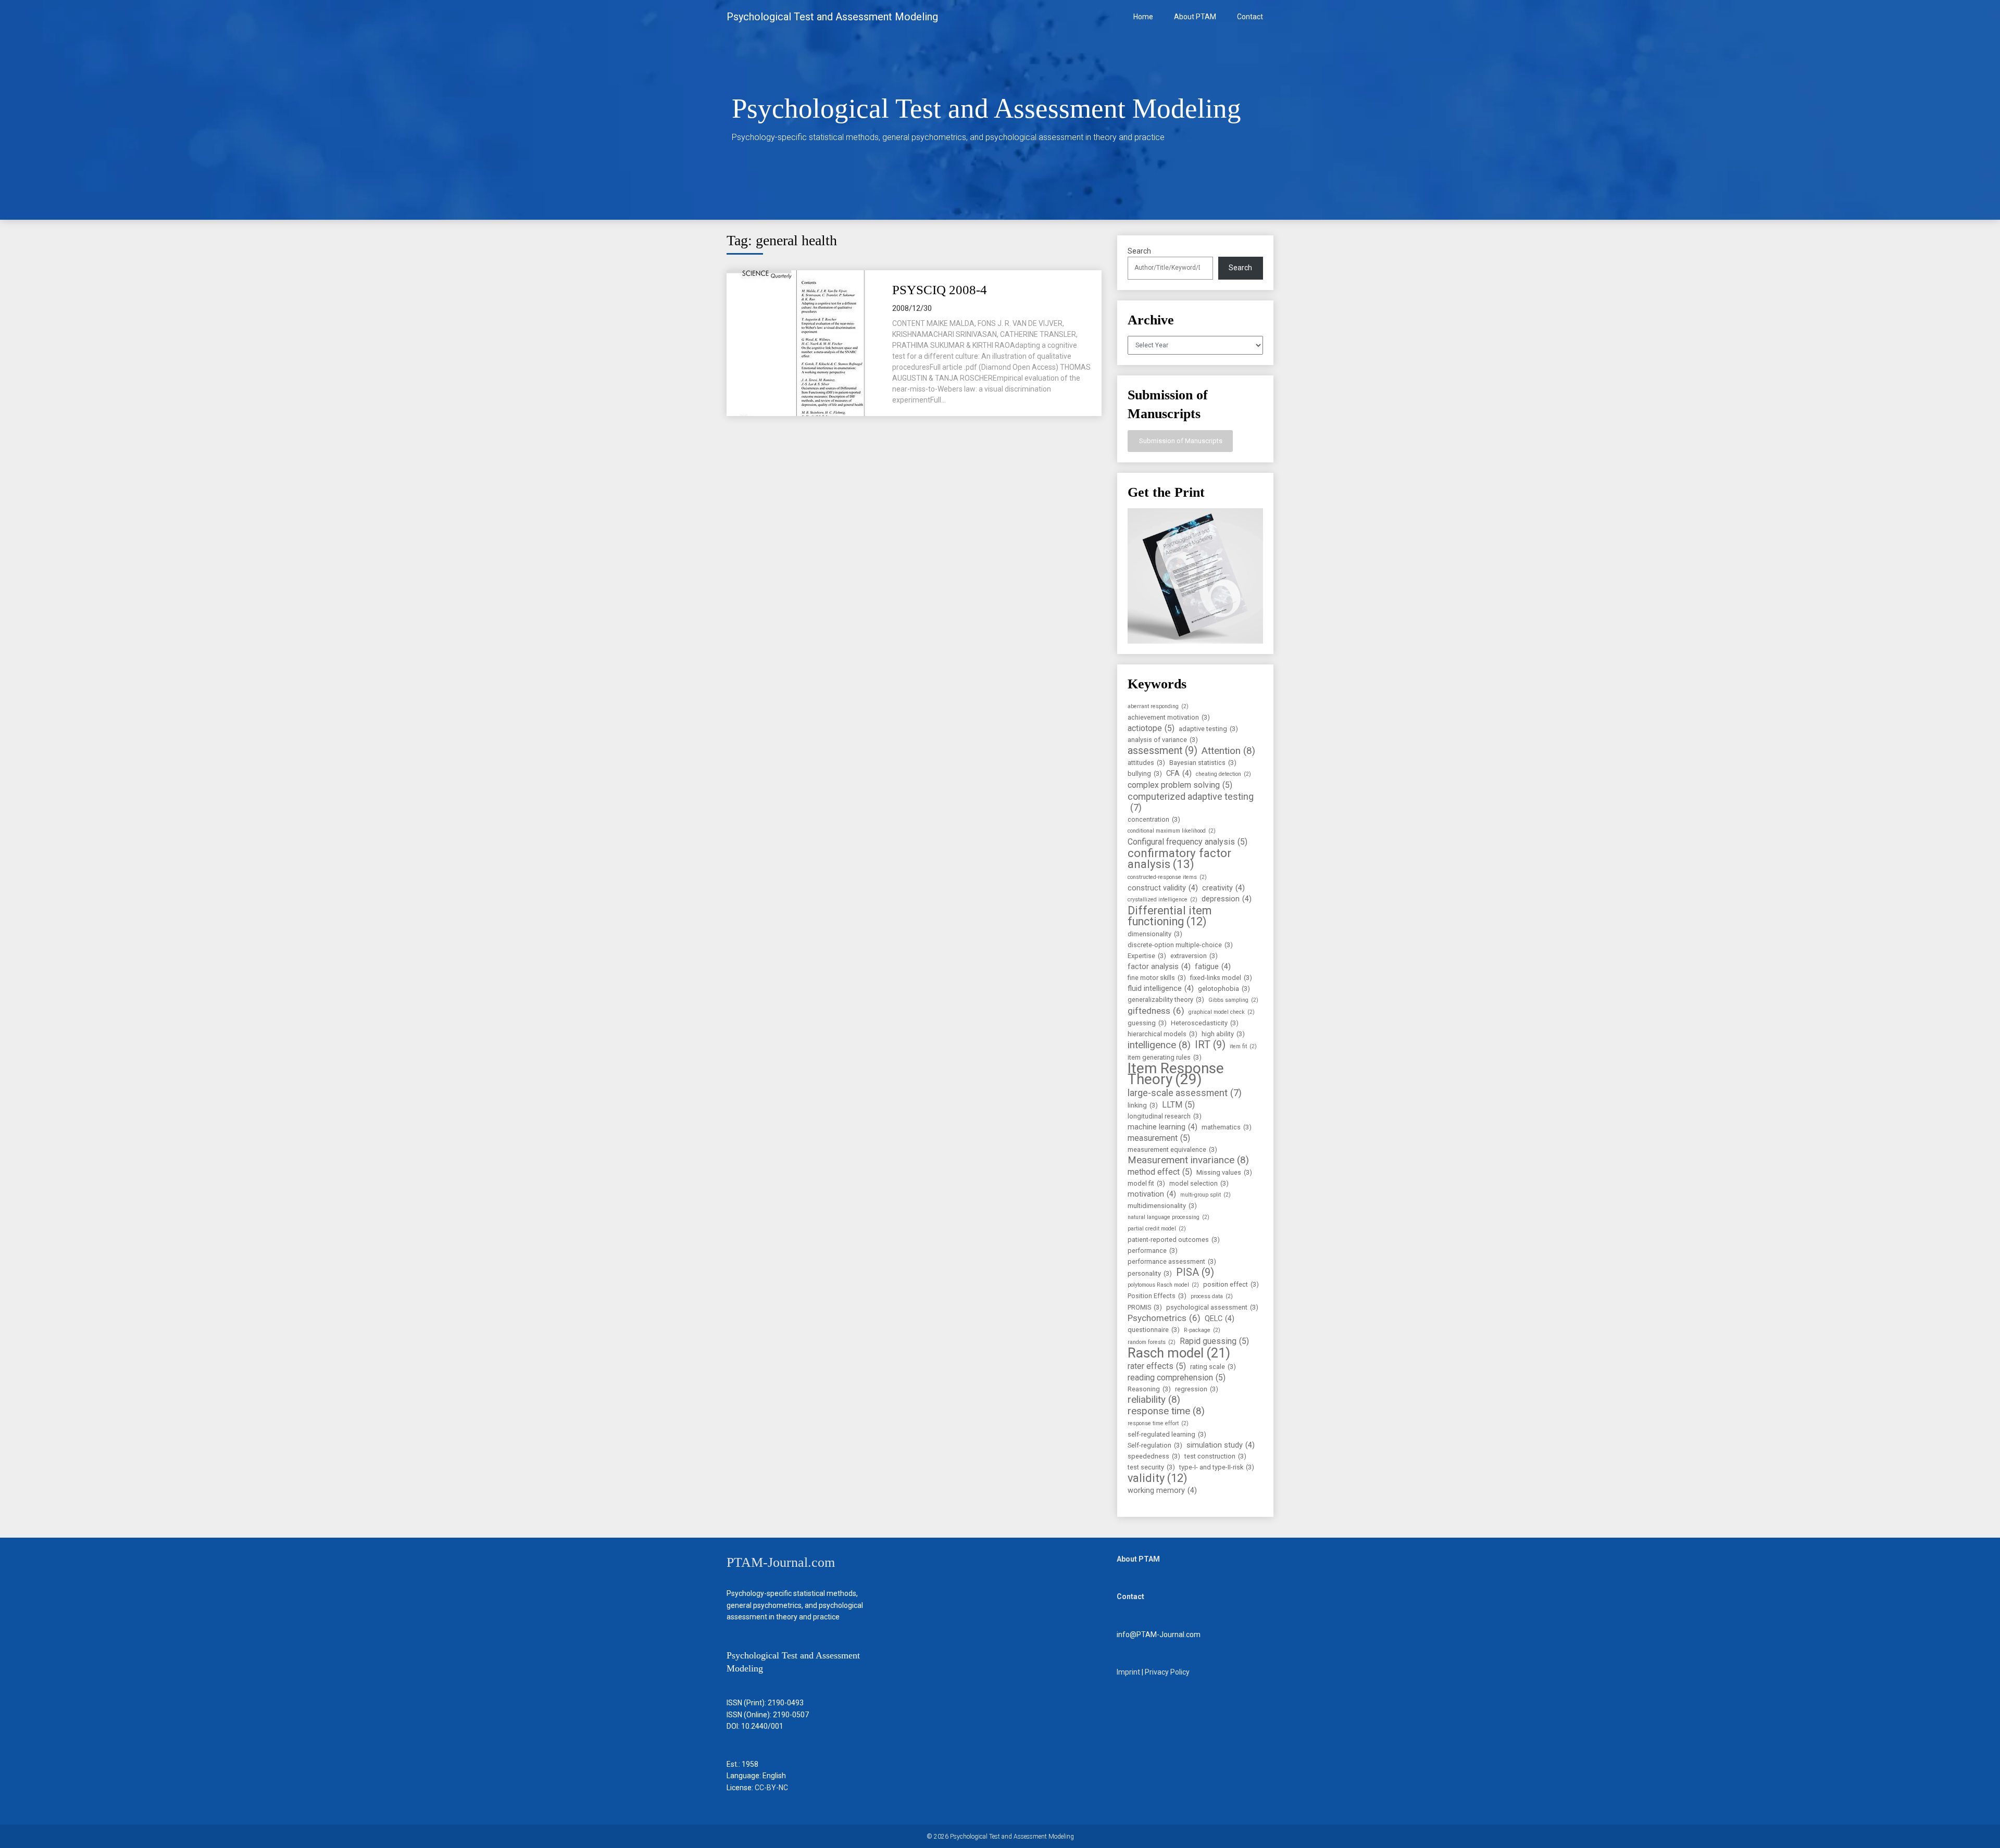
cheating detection (1223, 774)
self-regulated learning (1167, 1434)
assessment (1162, 751)
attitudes (1146, 763)
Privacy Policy (1167, 1672)
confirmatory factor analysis (1179, 859)
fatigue (1213, 967)
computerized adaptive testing (1191, 802)
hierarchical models (1162, 1034)
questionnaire (1154, 1330)
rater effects (1157, 1366)
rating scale (1213, 1367)
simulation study (1221, 1445)
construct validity (1163, 888)
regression (1197, 1389)
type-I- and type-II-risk (1217, 1467)
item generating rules (1165, 1057)
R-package (1202, 1330)
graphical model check (1222, 1012)
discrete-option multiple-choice (1180, 945)
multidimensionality (1162, 1206)
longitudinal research (1165, 1116)
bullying (1145, 774)
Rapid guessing (1214, 1341)
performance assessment (1172, 1261)
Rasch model (1179, 1353)
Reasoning (1149, 1389)
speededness (1154, 1456)
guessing (1147, 1023)
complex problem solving (1180, 785)
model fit (1146, 1183)
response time (1166, 1411)
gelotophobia (1224, 989)
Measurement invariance (1188, 1160)
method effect (1160, 1172)
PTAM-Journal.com (781, 1562)
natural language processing (1168, 1217)
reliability (1154, 1400)
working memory (1162, 1491)
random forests (1152, 1342)
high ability (1223, 1034)
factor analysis (1159, 967)
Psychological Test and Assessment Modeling (832, 17)
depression (1227, 899)
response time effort (1158, 1423)
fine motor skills (1157, 978)
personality (1150, 1273)
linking (1143, 1105)
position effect (1231, 1284)
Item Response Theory (1176, 1074)
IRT (1210, 1045)
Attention (1228, 751)
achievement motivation (1169, 717)
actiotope (1151, 728)
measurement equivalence (1172, 1149)
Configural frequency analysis (1187, 842)
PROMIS (1145, 1307)
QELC (1220, 1319)
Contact (1250, 17)
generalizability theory (1166, 1000)
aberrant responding (1158, 706)
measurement (1159, 1138)
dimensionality (1155, 934)
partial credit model (1157, 1229)
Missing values (1224, 1172)
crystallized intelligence (1162, 900)
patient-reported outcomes (1174, 1240)
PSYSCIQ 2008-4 (940, 290)
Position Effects (1157, 1296)
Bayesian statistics (1203, 763)
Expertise (1147, 956)
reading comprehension (1177, 1378)
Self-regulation (1155, 1445)
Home (1143, 17)
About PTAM (1195, 17)
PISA (1195, 1272)
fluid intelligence (1161, 989)
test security (1151, 1467)
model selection (1199, 1183)
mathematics (1227, 1127)
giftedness (1156, 1011)
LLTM (1178, 1105)
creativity (1223, 888)
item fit (1243, 1046)
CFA (1179, 774)
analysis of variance (1163, 740)
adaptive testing (1208, 729)
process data (1212, 1296)
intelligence (1159, 1045)
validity (1158, 1478)
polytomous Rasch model (1163, 1285)
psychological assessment (1212, 1307)
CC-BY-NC (771, 1788)
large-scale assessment (1185, 1093)
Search (1139, 251)
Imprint (1128, 1672)
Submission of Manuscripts (1180, 441)
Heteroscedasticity (1205, 1023)
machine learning (1162, 1127)
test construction (1215, 1456)
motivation (1152, 1194)
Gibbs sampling (1233, 1000)
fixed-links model (1221, 978)
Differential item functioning (1170, 916)
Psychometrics (1164, 1318)
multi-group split (1205, 1195)
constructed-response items (1167, 877)
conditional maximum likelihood (1172, 831)
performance (1153, 1250)
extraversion (1194, 956)
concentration (1154, 819)
